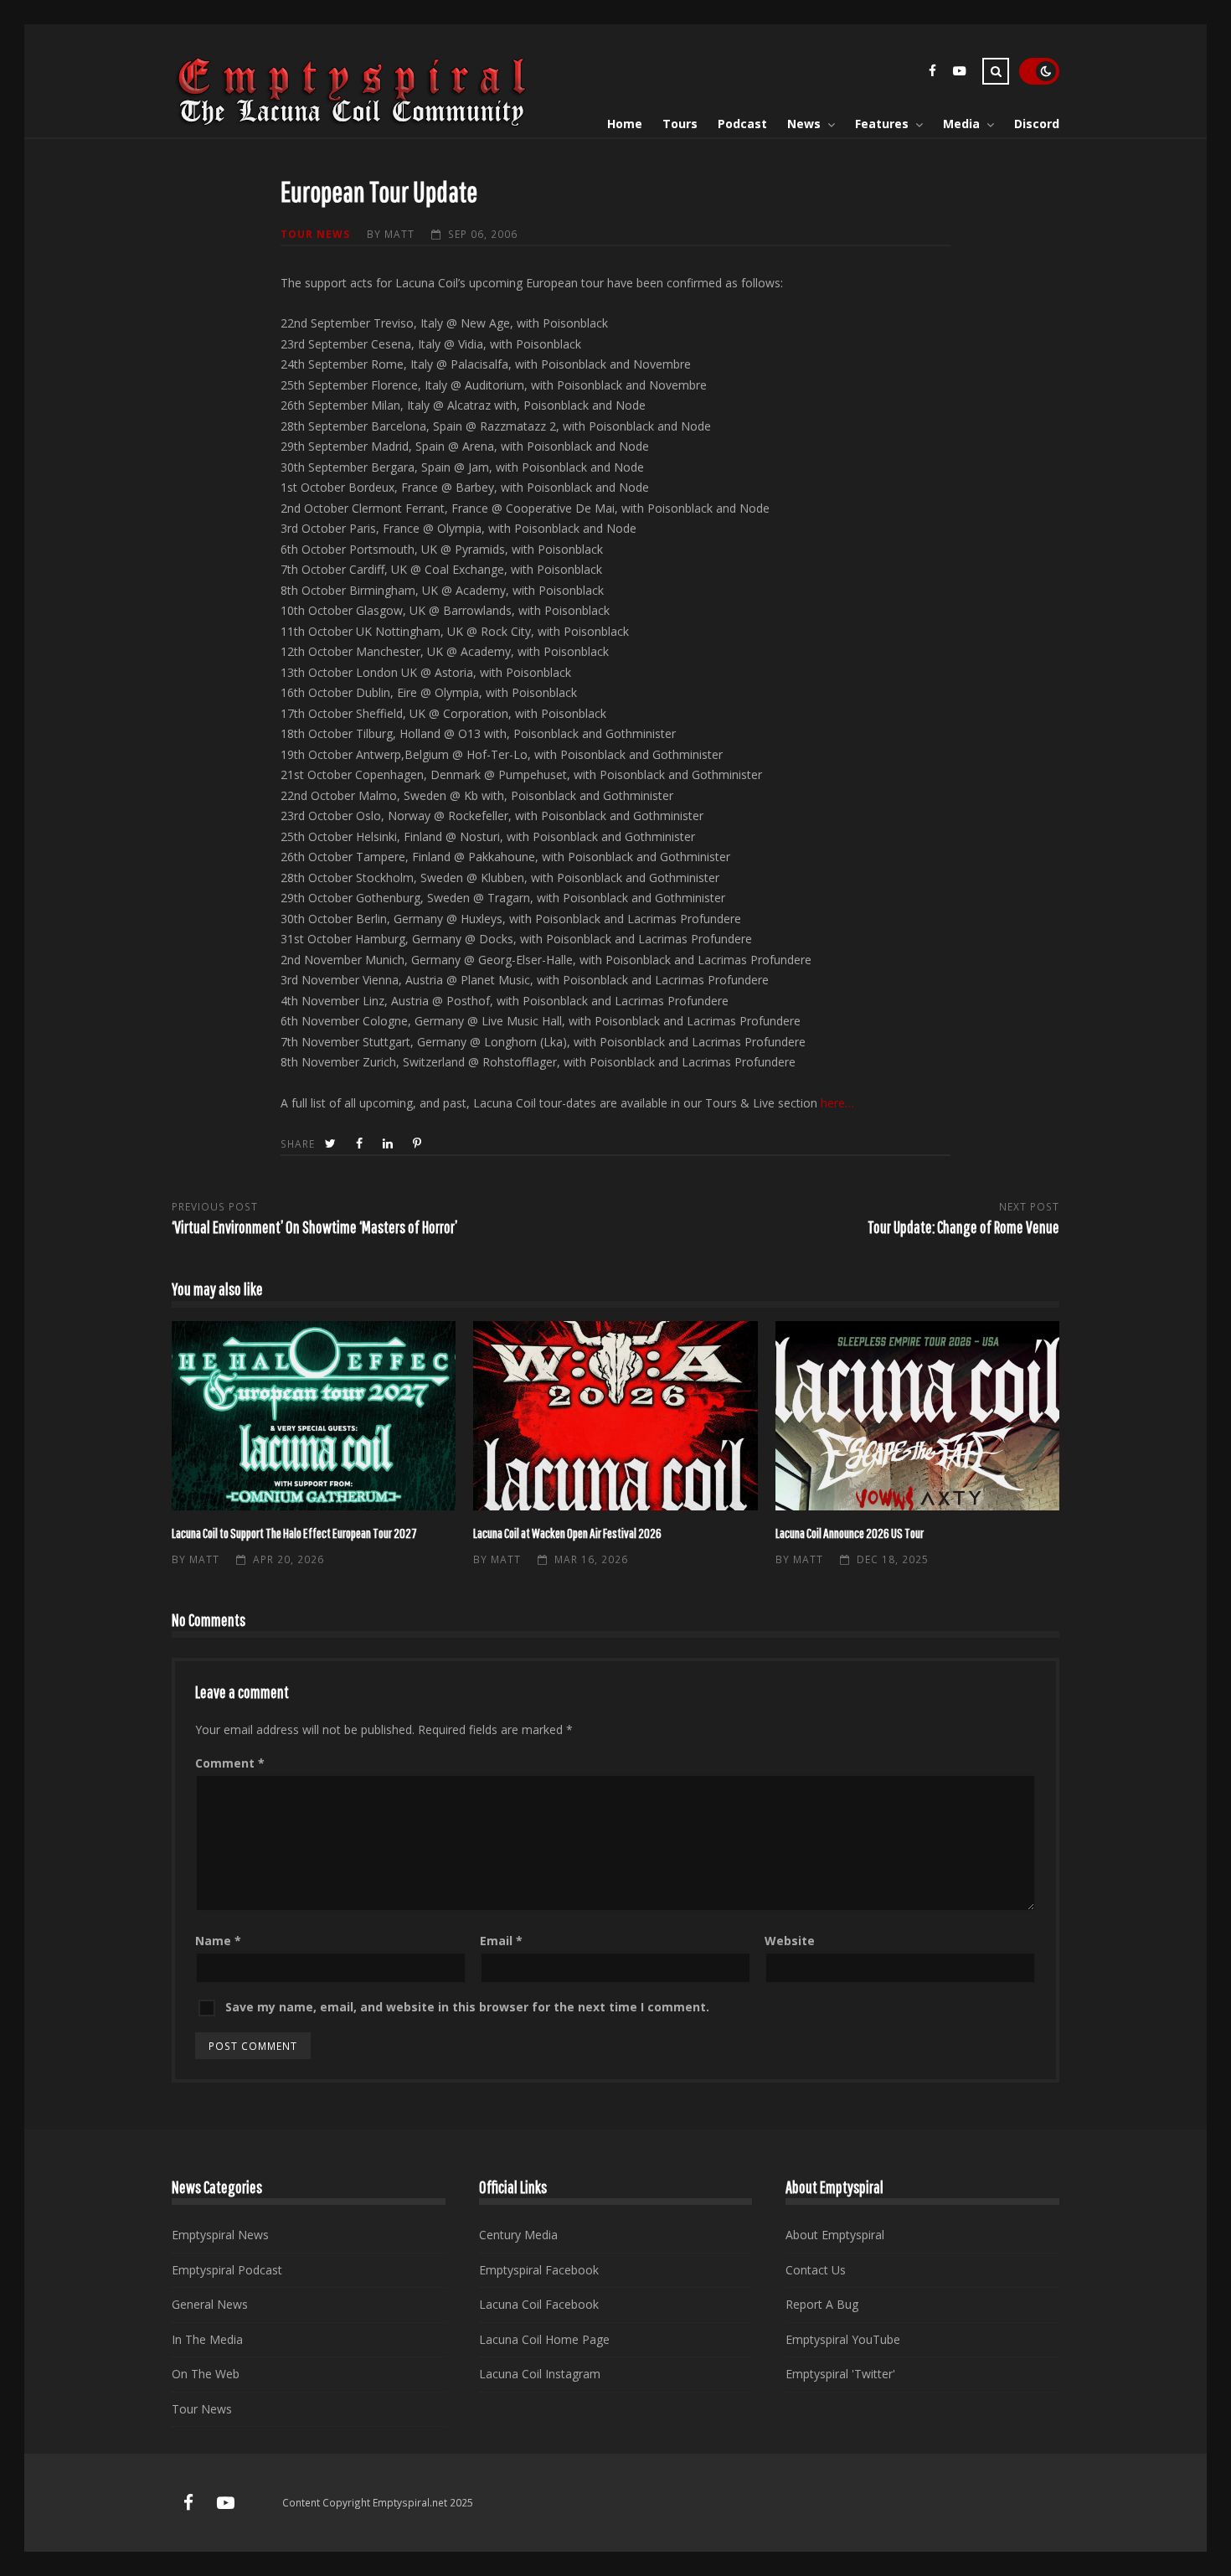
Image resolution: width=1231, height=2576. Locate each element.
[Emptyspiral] (353, 123)
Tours (680, 124)
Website (790, 1941)
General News (210, 2304)
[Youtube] (959, 73)
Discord (1037, 124)
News (804, 124)
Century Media (518, 2235)
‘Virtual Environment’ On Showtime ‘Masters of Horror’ (314, 1227)
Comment (230, 1763)
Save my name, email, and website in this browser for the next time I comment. (467, 2007)
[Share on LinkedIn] (389, 1144)
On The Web (206, 2374)
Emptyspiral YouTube (843, 2339)
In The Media (207, 2339)
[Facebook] (932, 73)
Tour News (315, 234)
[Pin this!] (419, 1144)
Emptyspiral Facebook (539, 2270)
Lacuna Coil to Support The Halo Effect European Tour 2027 (314, 1416)
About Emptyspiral (835, 2235)
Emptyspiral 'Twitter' (840, 2374)
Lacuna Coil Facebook (539, 2304)
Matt (399, 234)
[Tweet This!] (332, 1144)
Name (218, 1941)
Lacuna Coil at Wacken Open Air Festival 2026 (615, 1416)
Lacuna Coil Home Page (544, 2339)
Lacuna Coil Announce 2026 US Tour (917, 1416)
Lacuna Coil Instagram (540, 2374)
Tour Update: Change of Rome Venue (963, 1227)
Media (961, 124)
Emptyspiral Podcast (227, 2270)
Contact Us (816, 2270)
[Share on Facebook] (361, 1144)
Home (625, 124)
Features (882, 124)
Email (501, 1941)
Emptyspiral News (220, 2235)
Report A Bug (822, 2304)
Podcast (742, 124)
